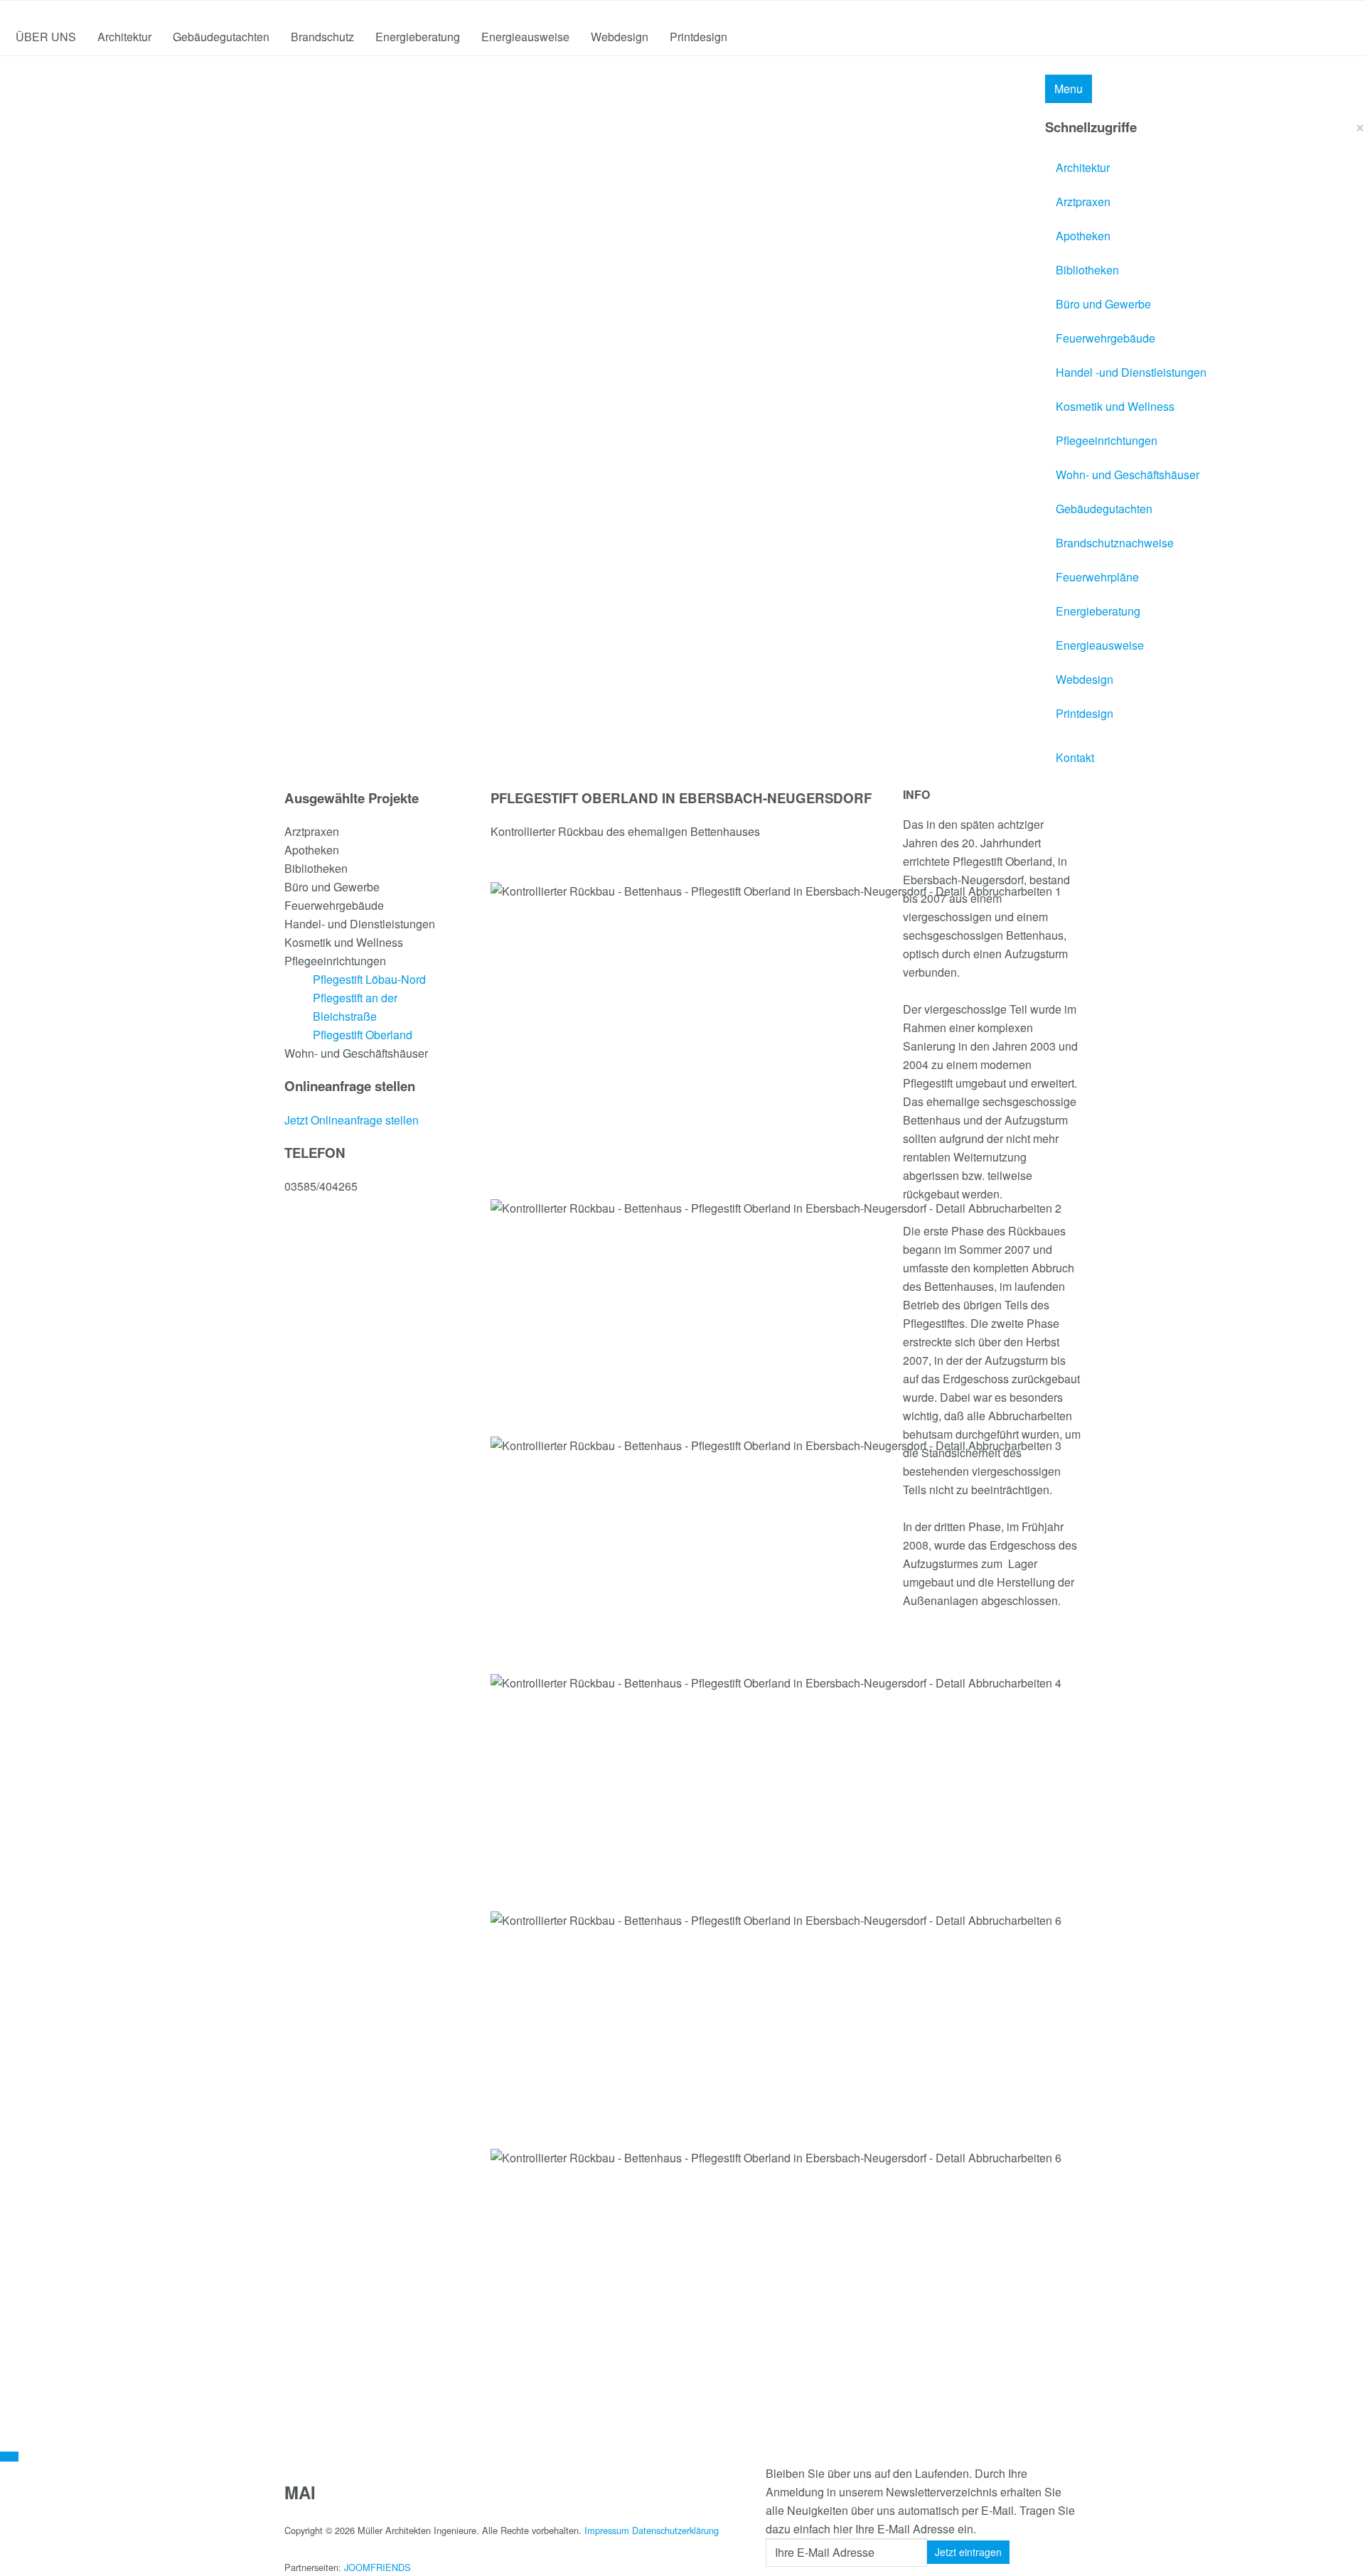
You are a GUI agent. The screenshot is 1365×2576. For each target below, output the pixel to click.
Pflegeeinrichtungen (1107, 440)
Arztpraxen (1083, 202)
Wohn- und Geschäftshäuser (1128, 474)
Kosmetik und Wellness (1115, 406)
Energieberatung (418, 37)
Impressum (607, 2530)
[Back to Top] (9, 2457)
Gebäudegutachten (221, 37)
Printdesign (698, 37)
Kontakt (1075, 757)
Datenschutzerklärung (675, 2530)
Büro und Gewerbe (1103, 304)
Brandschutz (322, 37)
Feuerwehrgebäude (1106, 338)
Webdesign (620, 37)
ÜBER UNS (46, 37)
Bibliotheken (1087, 270)
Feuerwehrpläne (1097, 577)
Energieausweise (525, 37)
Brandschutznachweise (1115, 543)
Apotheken (1083, 236)
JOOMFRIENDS (378, 2567)
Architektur (124, 37)
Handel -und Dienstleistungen (1131, 372)
